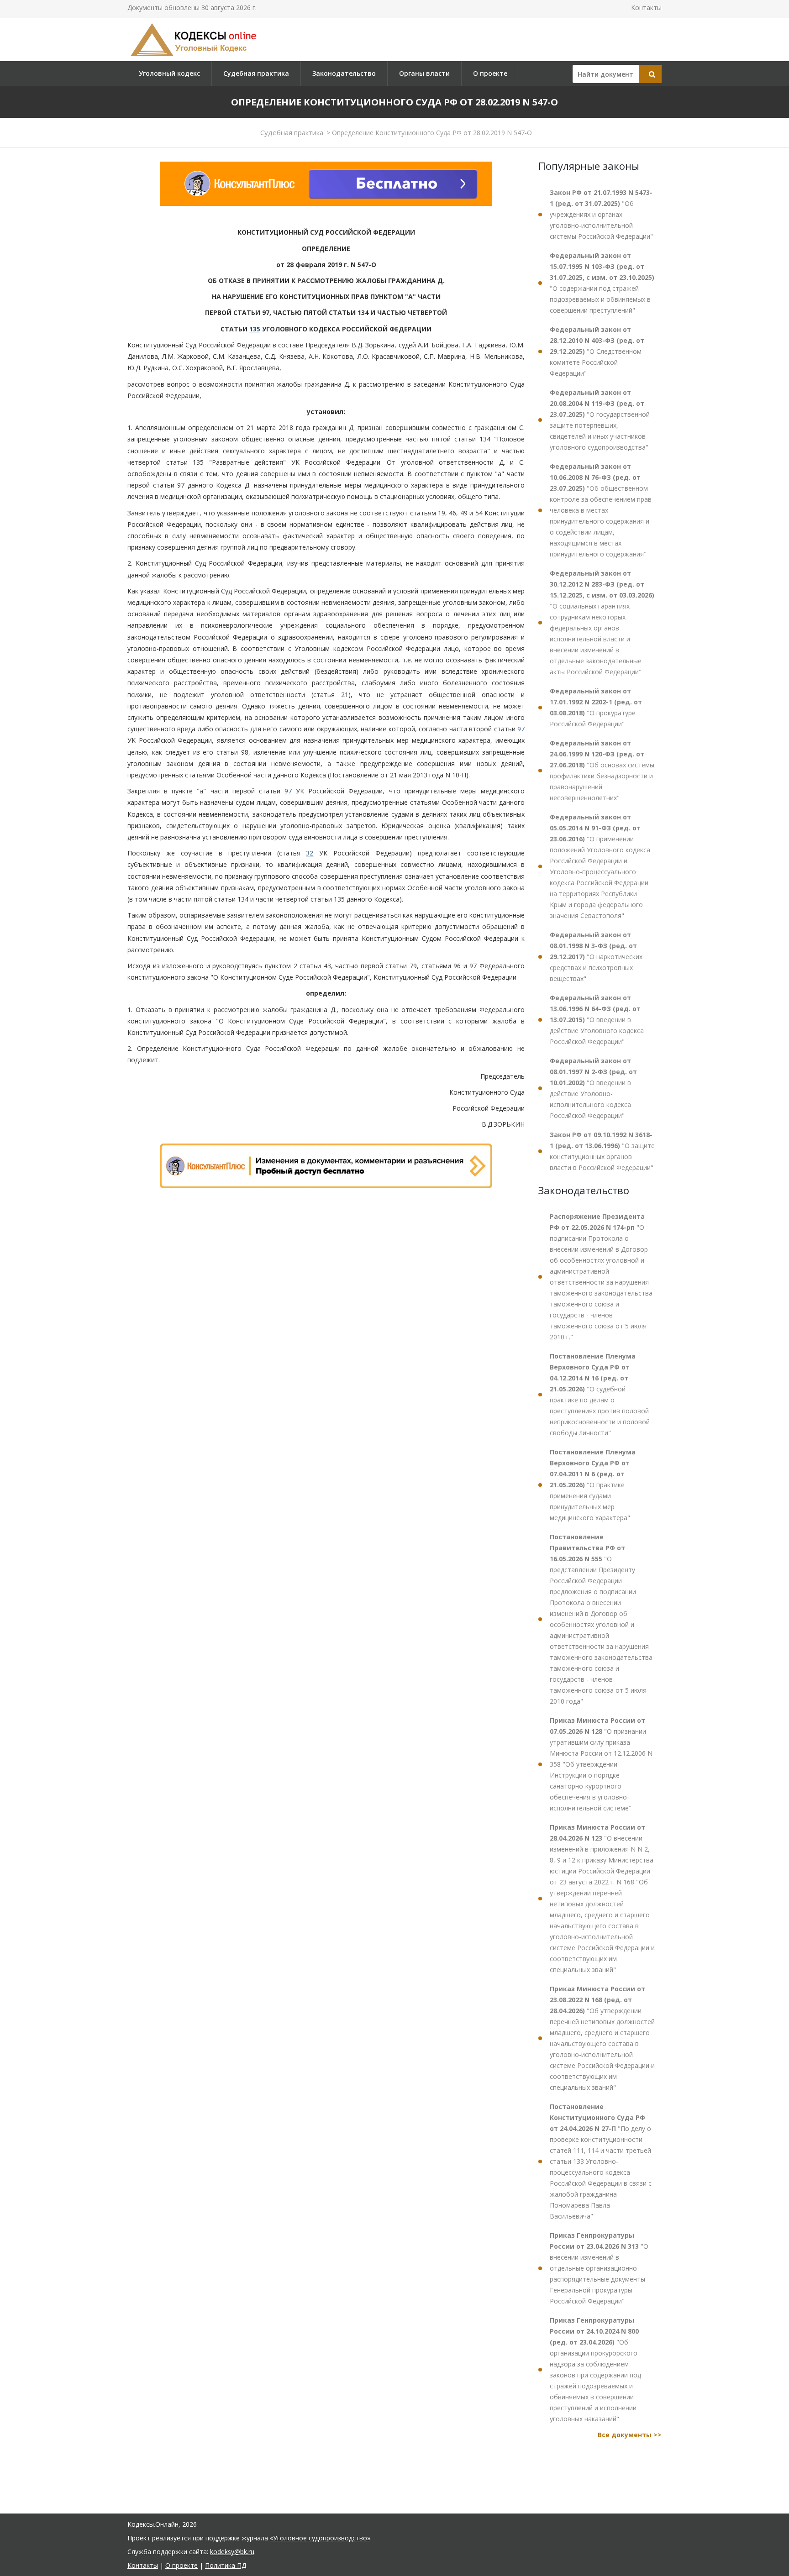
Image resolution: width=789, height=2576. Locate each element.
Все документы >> (630, 2435)
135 (255, 329)
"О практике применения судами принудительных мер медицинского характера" (593, 1485)
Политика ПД (226, 2565)
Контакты (646, 8)
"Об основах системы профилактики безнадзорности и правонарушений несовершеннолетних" (602, 770)
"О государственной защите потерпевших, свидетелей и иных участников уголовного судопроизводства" (600, 420)
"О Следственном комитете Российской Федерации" (597, 351)
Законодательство (344, 73)
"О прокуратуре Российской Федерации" (596, 707)
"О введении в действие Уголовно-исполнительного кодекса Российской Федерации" (593, 1088)
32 (310, 853)
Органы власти (424, 73)
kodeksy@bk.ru (232, 2552)
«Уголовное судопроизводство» (320, 2538)
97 (521, 729)
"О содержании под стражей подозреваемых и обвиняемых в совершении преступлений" (602, 283)
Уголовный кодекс (169, 73)
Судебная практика (256, 73)
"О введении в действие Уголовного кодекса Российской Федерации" (597, 1020)
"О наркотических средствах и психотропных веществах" (596, 957)
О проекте (490, 73)
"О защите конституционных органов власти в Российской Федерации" (602, 1151)
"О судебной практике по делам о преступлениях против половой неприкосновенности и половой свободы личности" (600, 1394)
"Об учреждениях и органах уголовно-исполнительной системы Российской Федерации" (601, 214)
